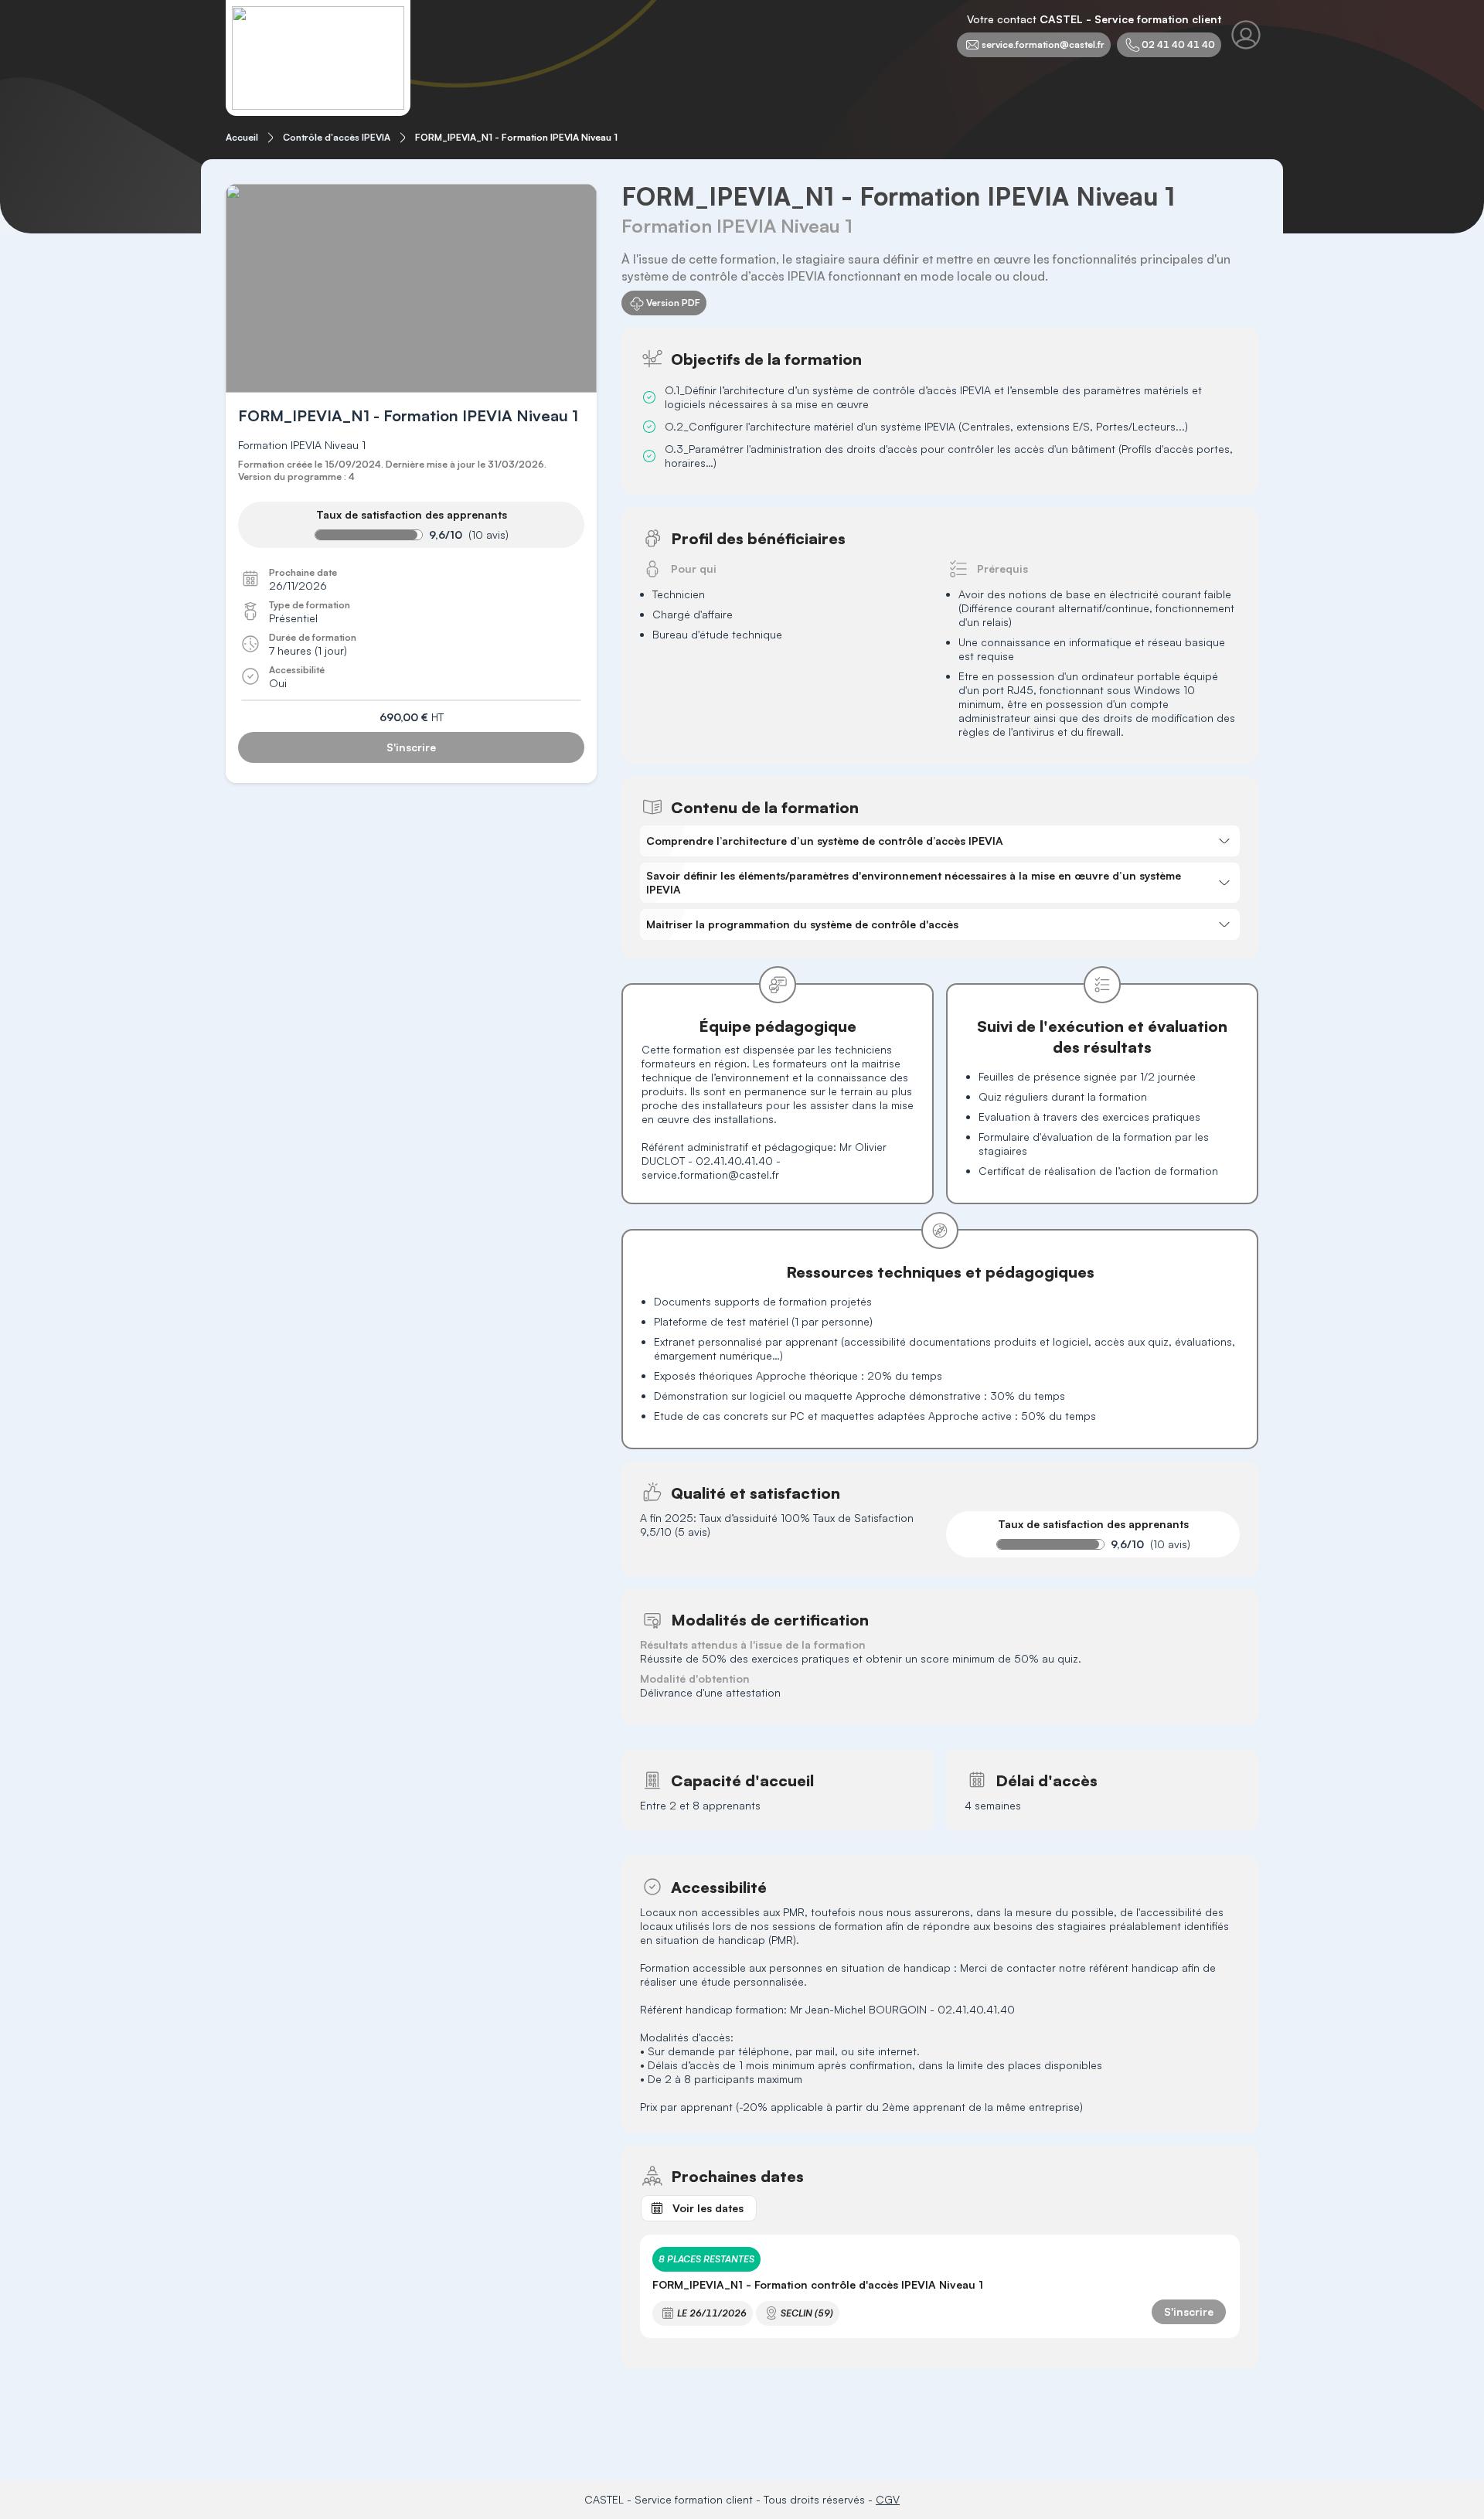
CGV (888, 2499)
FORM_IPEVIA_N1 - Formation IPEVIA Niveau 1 (516, 137)
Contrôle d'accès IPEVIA (337, 137)
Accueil (242, 137)
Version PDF (673, 303)
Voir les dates (708, 2208)
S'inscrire (411, 747)
